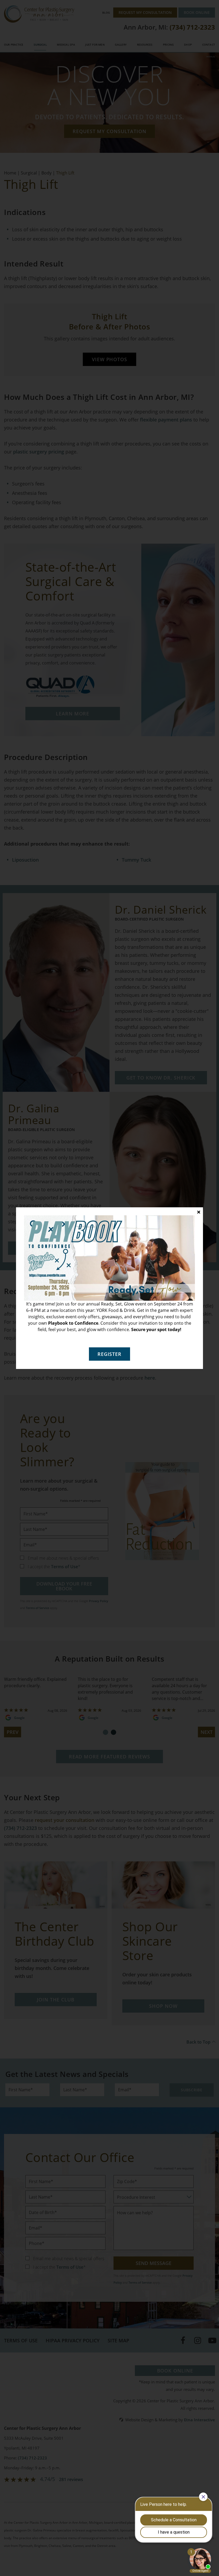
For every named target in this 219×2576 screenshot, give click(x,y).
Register (109, 1354)
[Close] (199, 1212)
